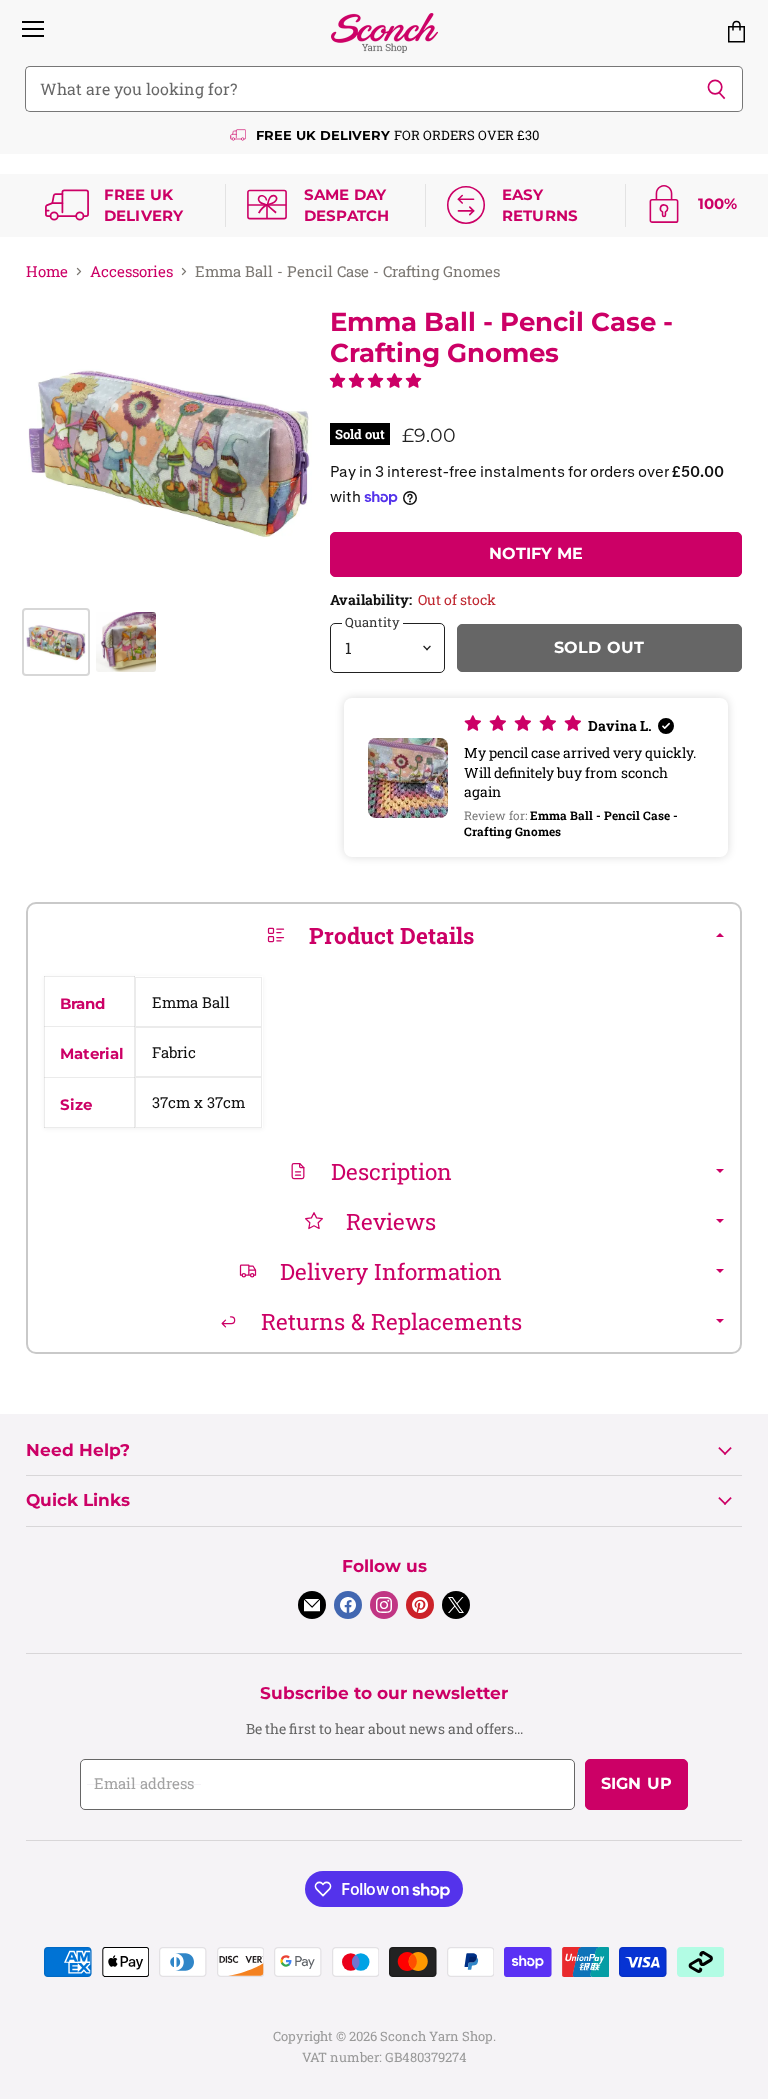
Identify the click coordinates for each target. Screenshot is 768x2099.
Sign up (636, 1783)
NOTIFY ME (536, 553)
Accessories (131, 271)
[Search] (716, 89)
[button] (375, 380)
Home (47, 271)
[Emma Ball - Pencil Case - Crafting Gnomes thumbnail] (56, 642)
